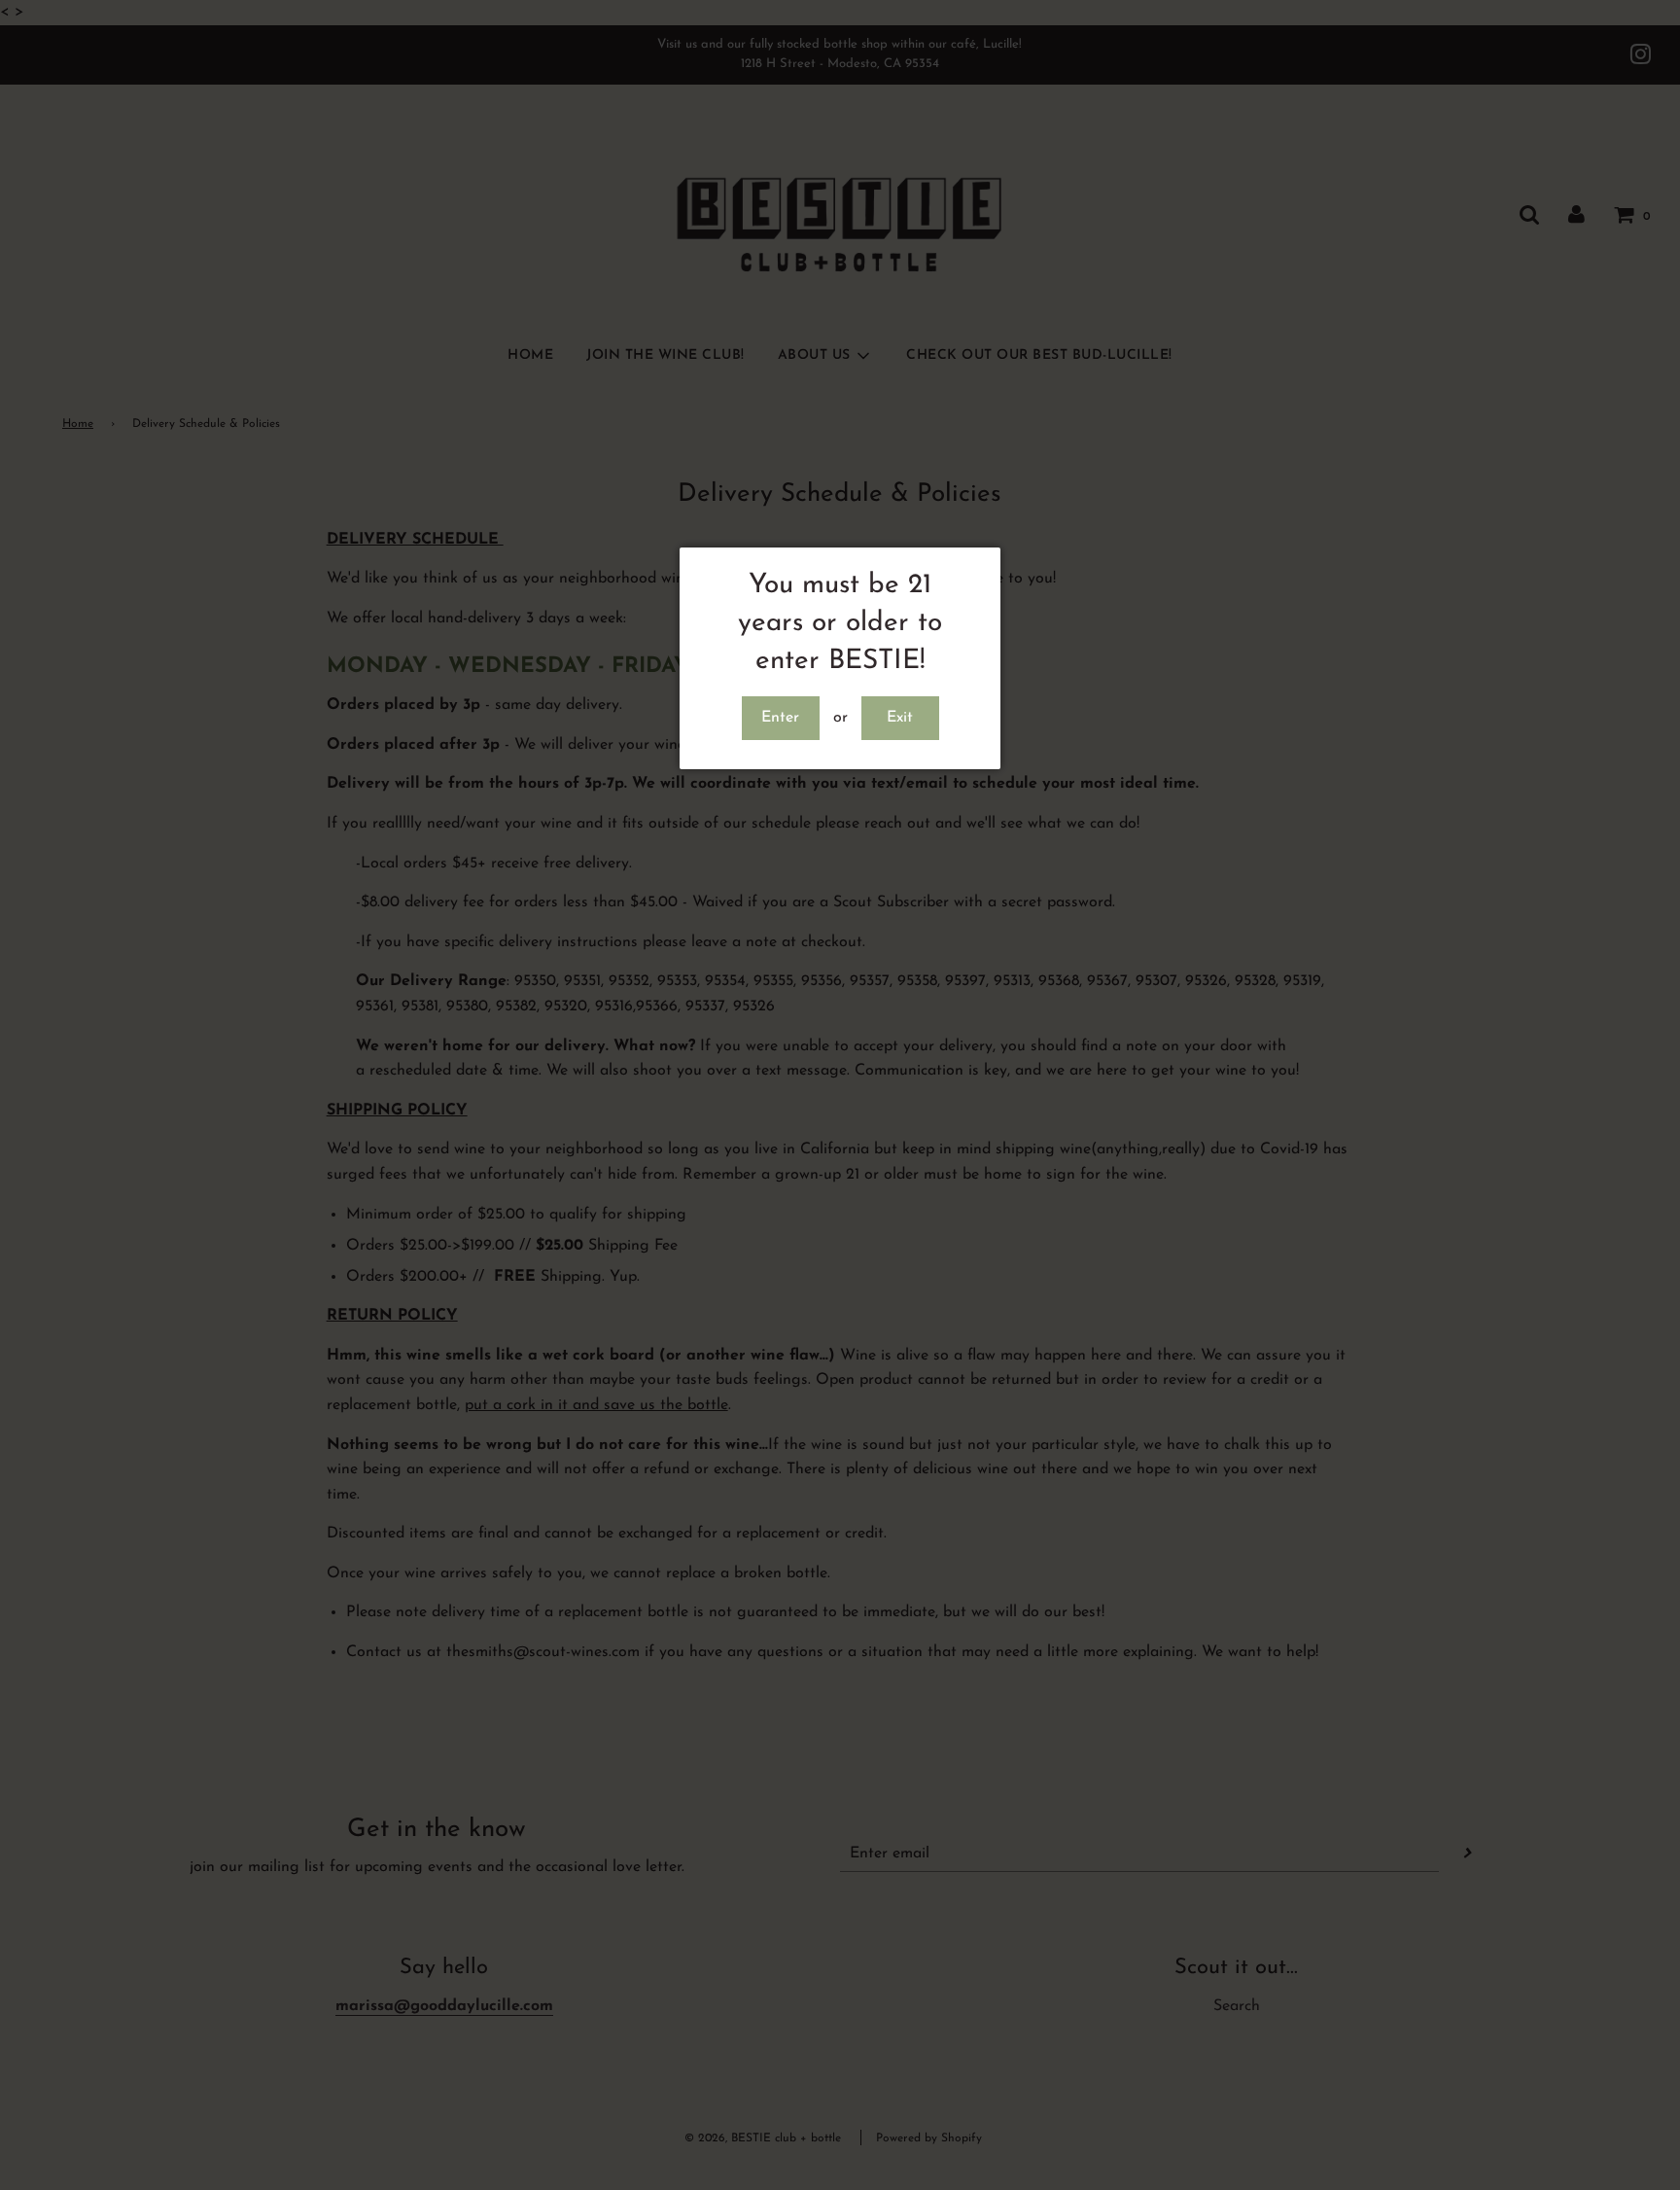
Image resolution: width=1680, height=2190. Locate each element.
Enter (780, 718)
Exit (900, 718)
